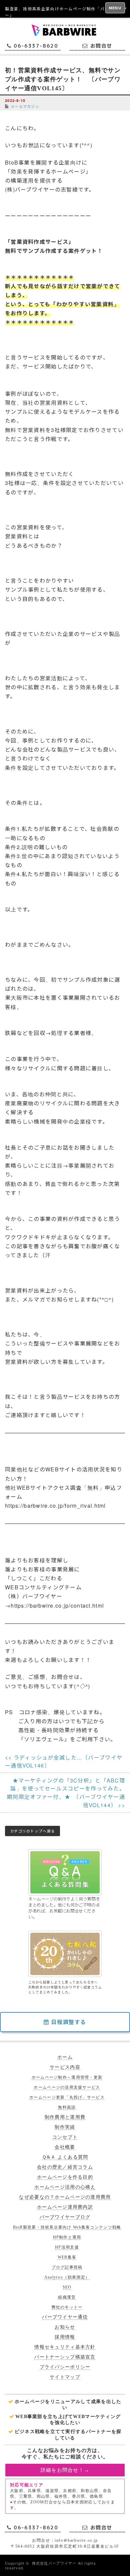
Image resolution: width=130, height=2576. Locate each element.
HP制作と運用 (67, 2237)
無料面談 (67, 2107)
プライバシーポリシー (65, 2367)
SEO (67, 2287)
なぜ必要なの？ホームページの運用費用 (65, 2197)
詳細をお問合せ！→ (65, 2470)
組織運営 (67, 2297)
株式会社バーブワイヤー (54, 2563)
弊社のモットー (67, 2307)
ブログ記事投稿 (67, 2267)
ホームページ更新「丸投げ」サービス (67, 2097)
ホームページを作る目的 (65, 2177)
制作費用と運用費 (65, 2117)
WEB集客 (67, 2257)
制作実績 (65, 2127)
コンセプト (65, 2137)
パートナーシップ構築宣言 (65, 2357)
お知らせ (65, 2327)
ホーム (65, 2057)
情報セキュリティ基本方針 (65, 2347)
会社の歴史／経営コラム (65, 2167)
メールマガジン (25, 106)
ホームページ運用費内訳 (65, 2207)
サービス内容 (65, 2067)
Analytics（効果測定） (67, 2277)
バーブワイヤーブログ (65, 2217)
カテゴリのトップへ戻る (32, 1831)
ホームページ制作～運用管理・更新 (67, 2077)
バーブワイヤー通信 (65, 2317)
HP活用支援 (67, 2247)
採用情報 (65, 2337)
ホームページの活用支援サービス (67, 2087)
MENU (115, 8)
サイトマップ (65, 2377)
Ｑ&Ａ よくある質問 (65, 2157)
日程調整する (68, 2022)
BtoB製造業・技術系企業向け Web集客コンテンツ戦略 (67, 2227)
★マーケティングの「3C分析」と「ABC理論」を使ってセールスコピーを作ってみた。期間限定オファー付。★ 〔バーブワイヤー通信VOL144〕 (66, 1793)
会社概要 (65, 2147)
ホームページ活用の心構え (65, 2187)
